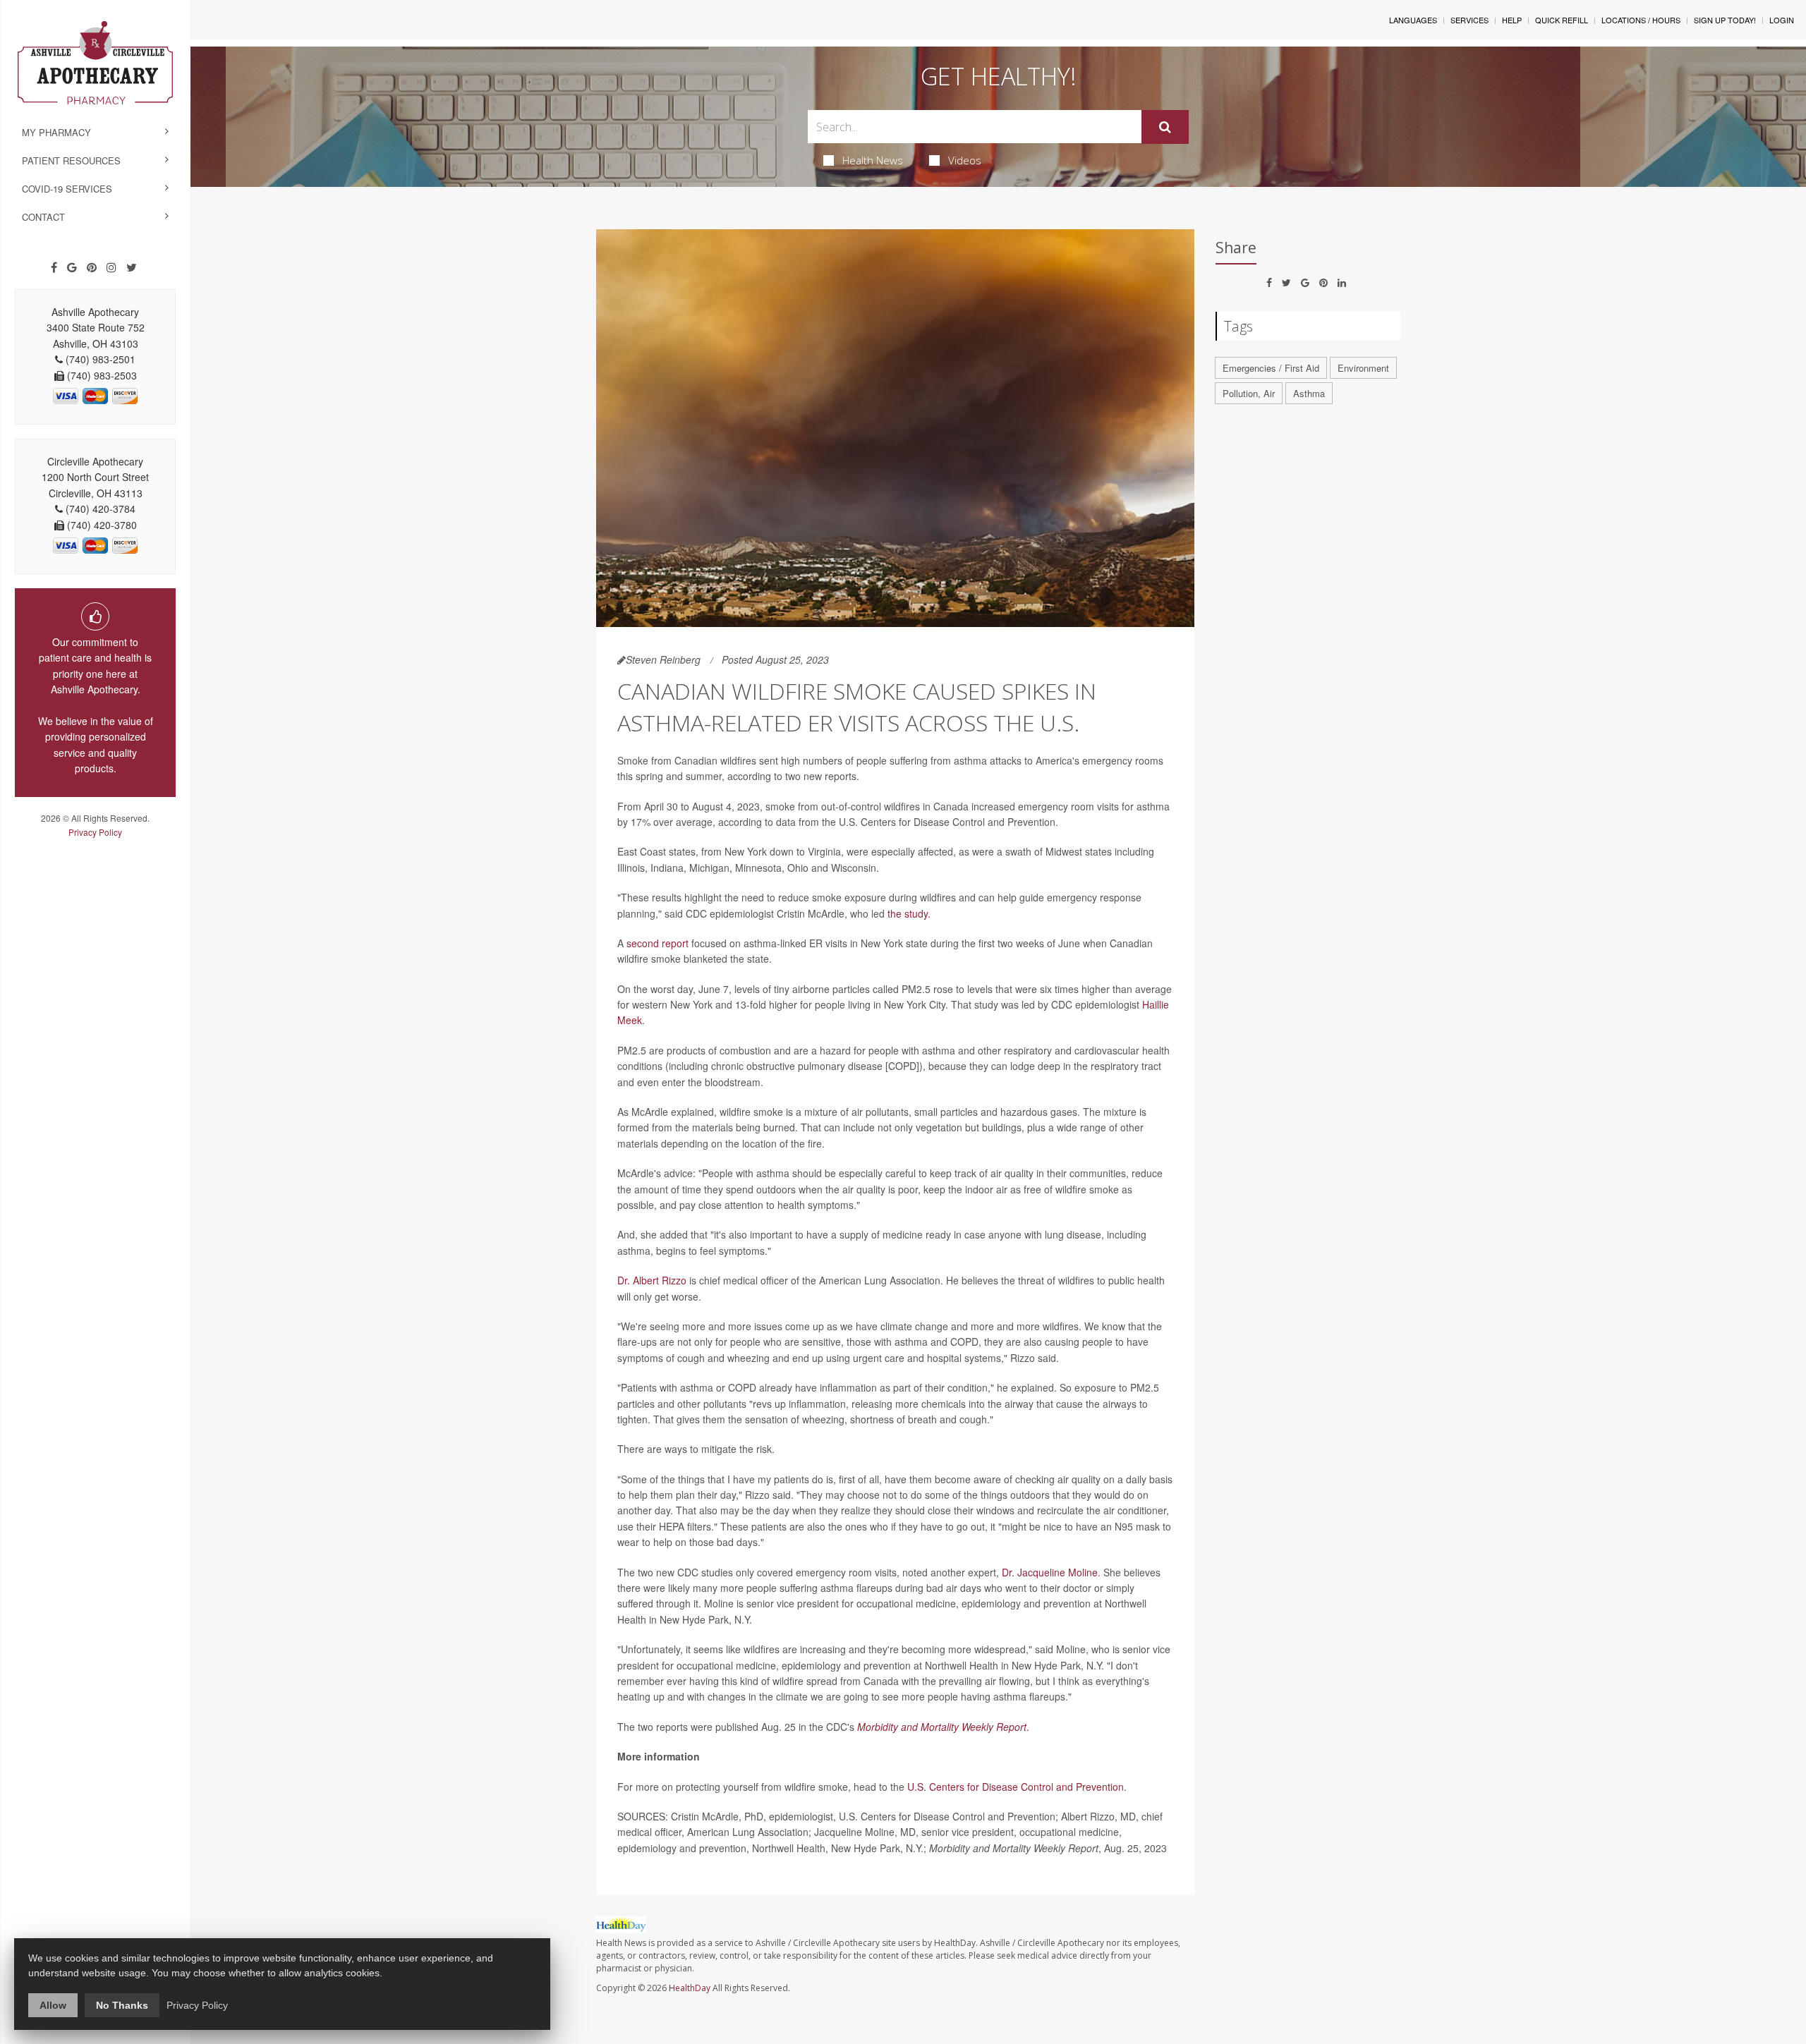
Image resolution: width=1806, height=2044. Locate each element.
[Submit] (1165, 127)
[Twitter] (132, 267)
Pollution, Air (1249, 393)
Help (1512, 20)
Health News (873, 160)
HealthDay (690, 1988)
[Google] (72, 267)
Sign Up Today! (1725, 20)
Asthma (1309, 393)
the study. (909, 913)
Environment (1363, 368)
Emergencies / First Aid (1271, 368)
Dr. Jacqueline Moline (1050, 1572)
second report (657, 943)
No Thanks (122, 2005)
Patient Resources (71, 160)
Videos (965, 160)
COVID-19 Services (67, 189)
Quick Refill (1562, 20)
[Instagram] (111, 267)
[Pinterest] (92, 267)
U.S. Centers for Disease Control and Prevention (1016, 1787)
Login (1782, 20)
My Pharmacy (56, 132)
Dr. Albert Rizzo (652, 1280)
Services (1469, 20)
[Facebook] (54, 267)
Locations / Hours (1641, 20)
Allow (53, 2005)
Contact (43, 217)
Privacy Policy (95, 832)
